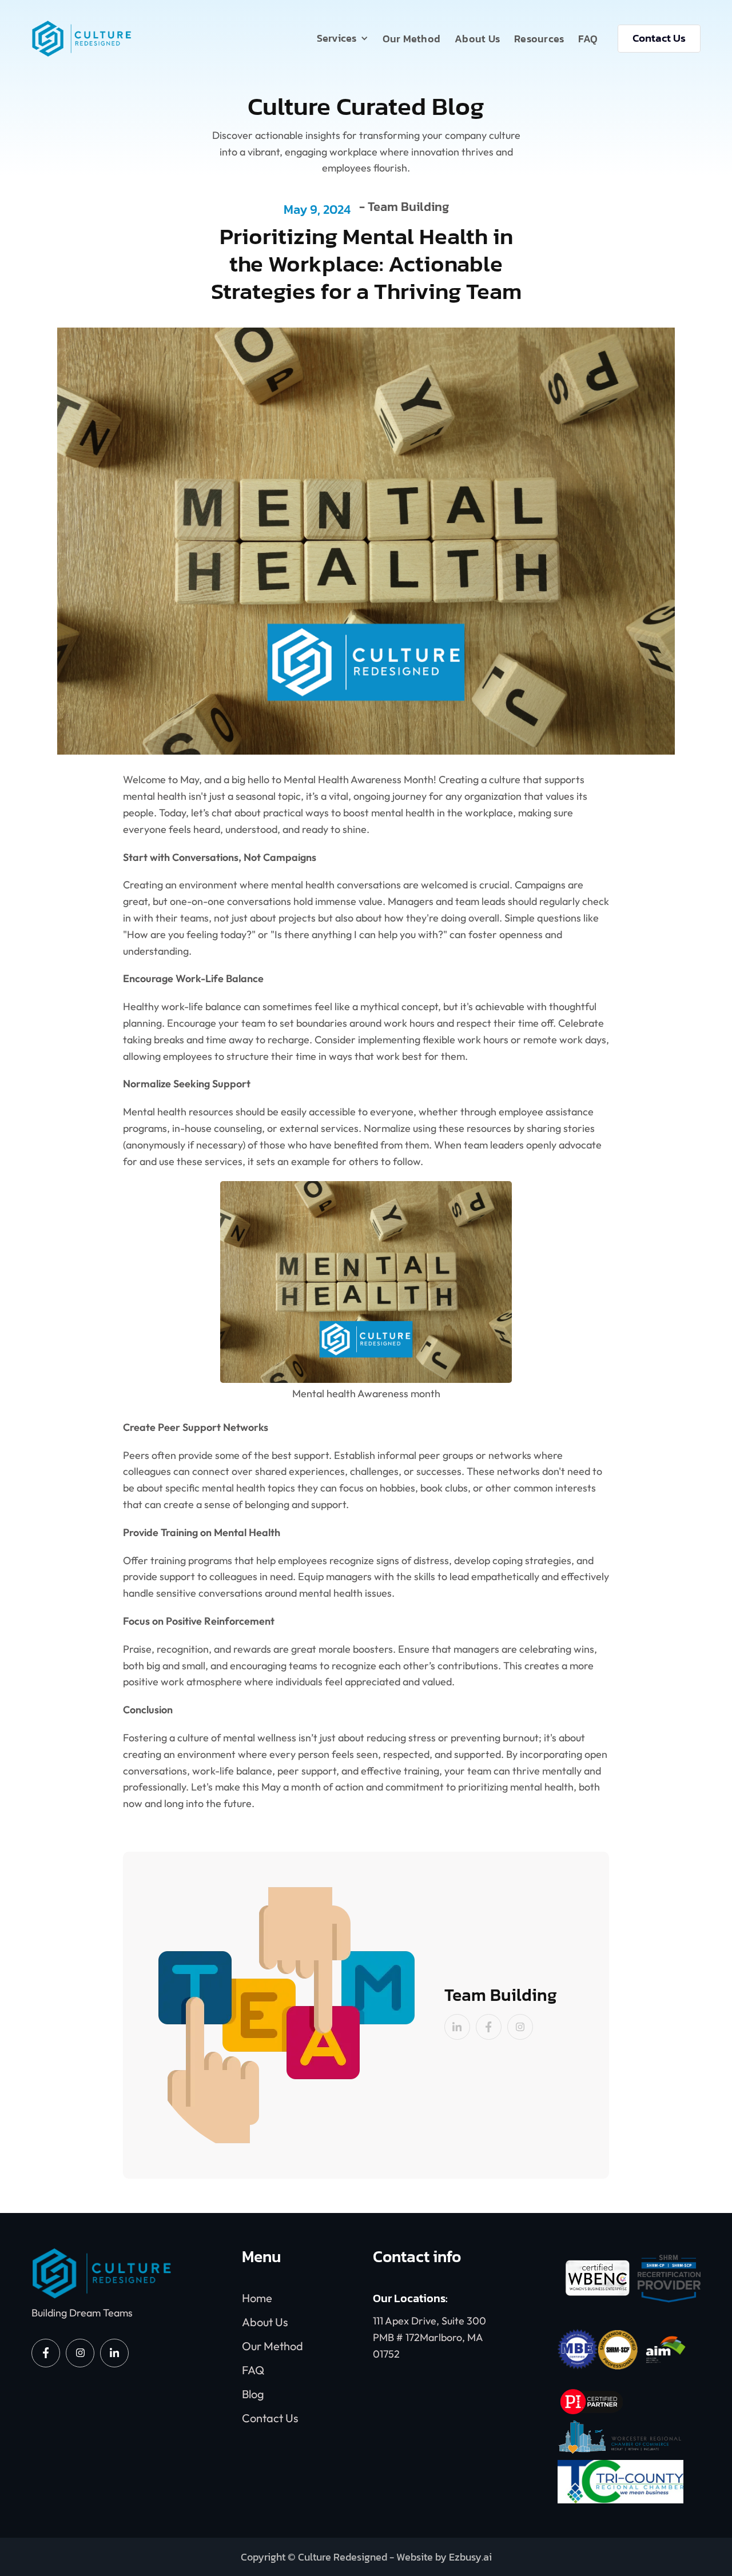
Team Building (408, 208)
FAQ (588, 39)
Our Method (412, 39)
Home (257, 2298)
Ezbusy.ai (470, 2557)
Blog (253, 2394)
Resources (539, 39)
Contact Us (659, 38)
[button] (343, 38)
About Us (477, 39)
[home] (81, 39)
